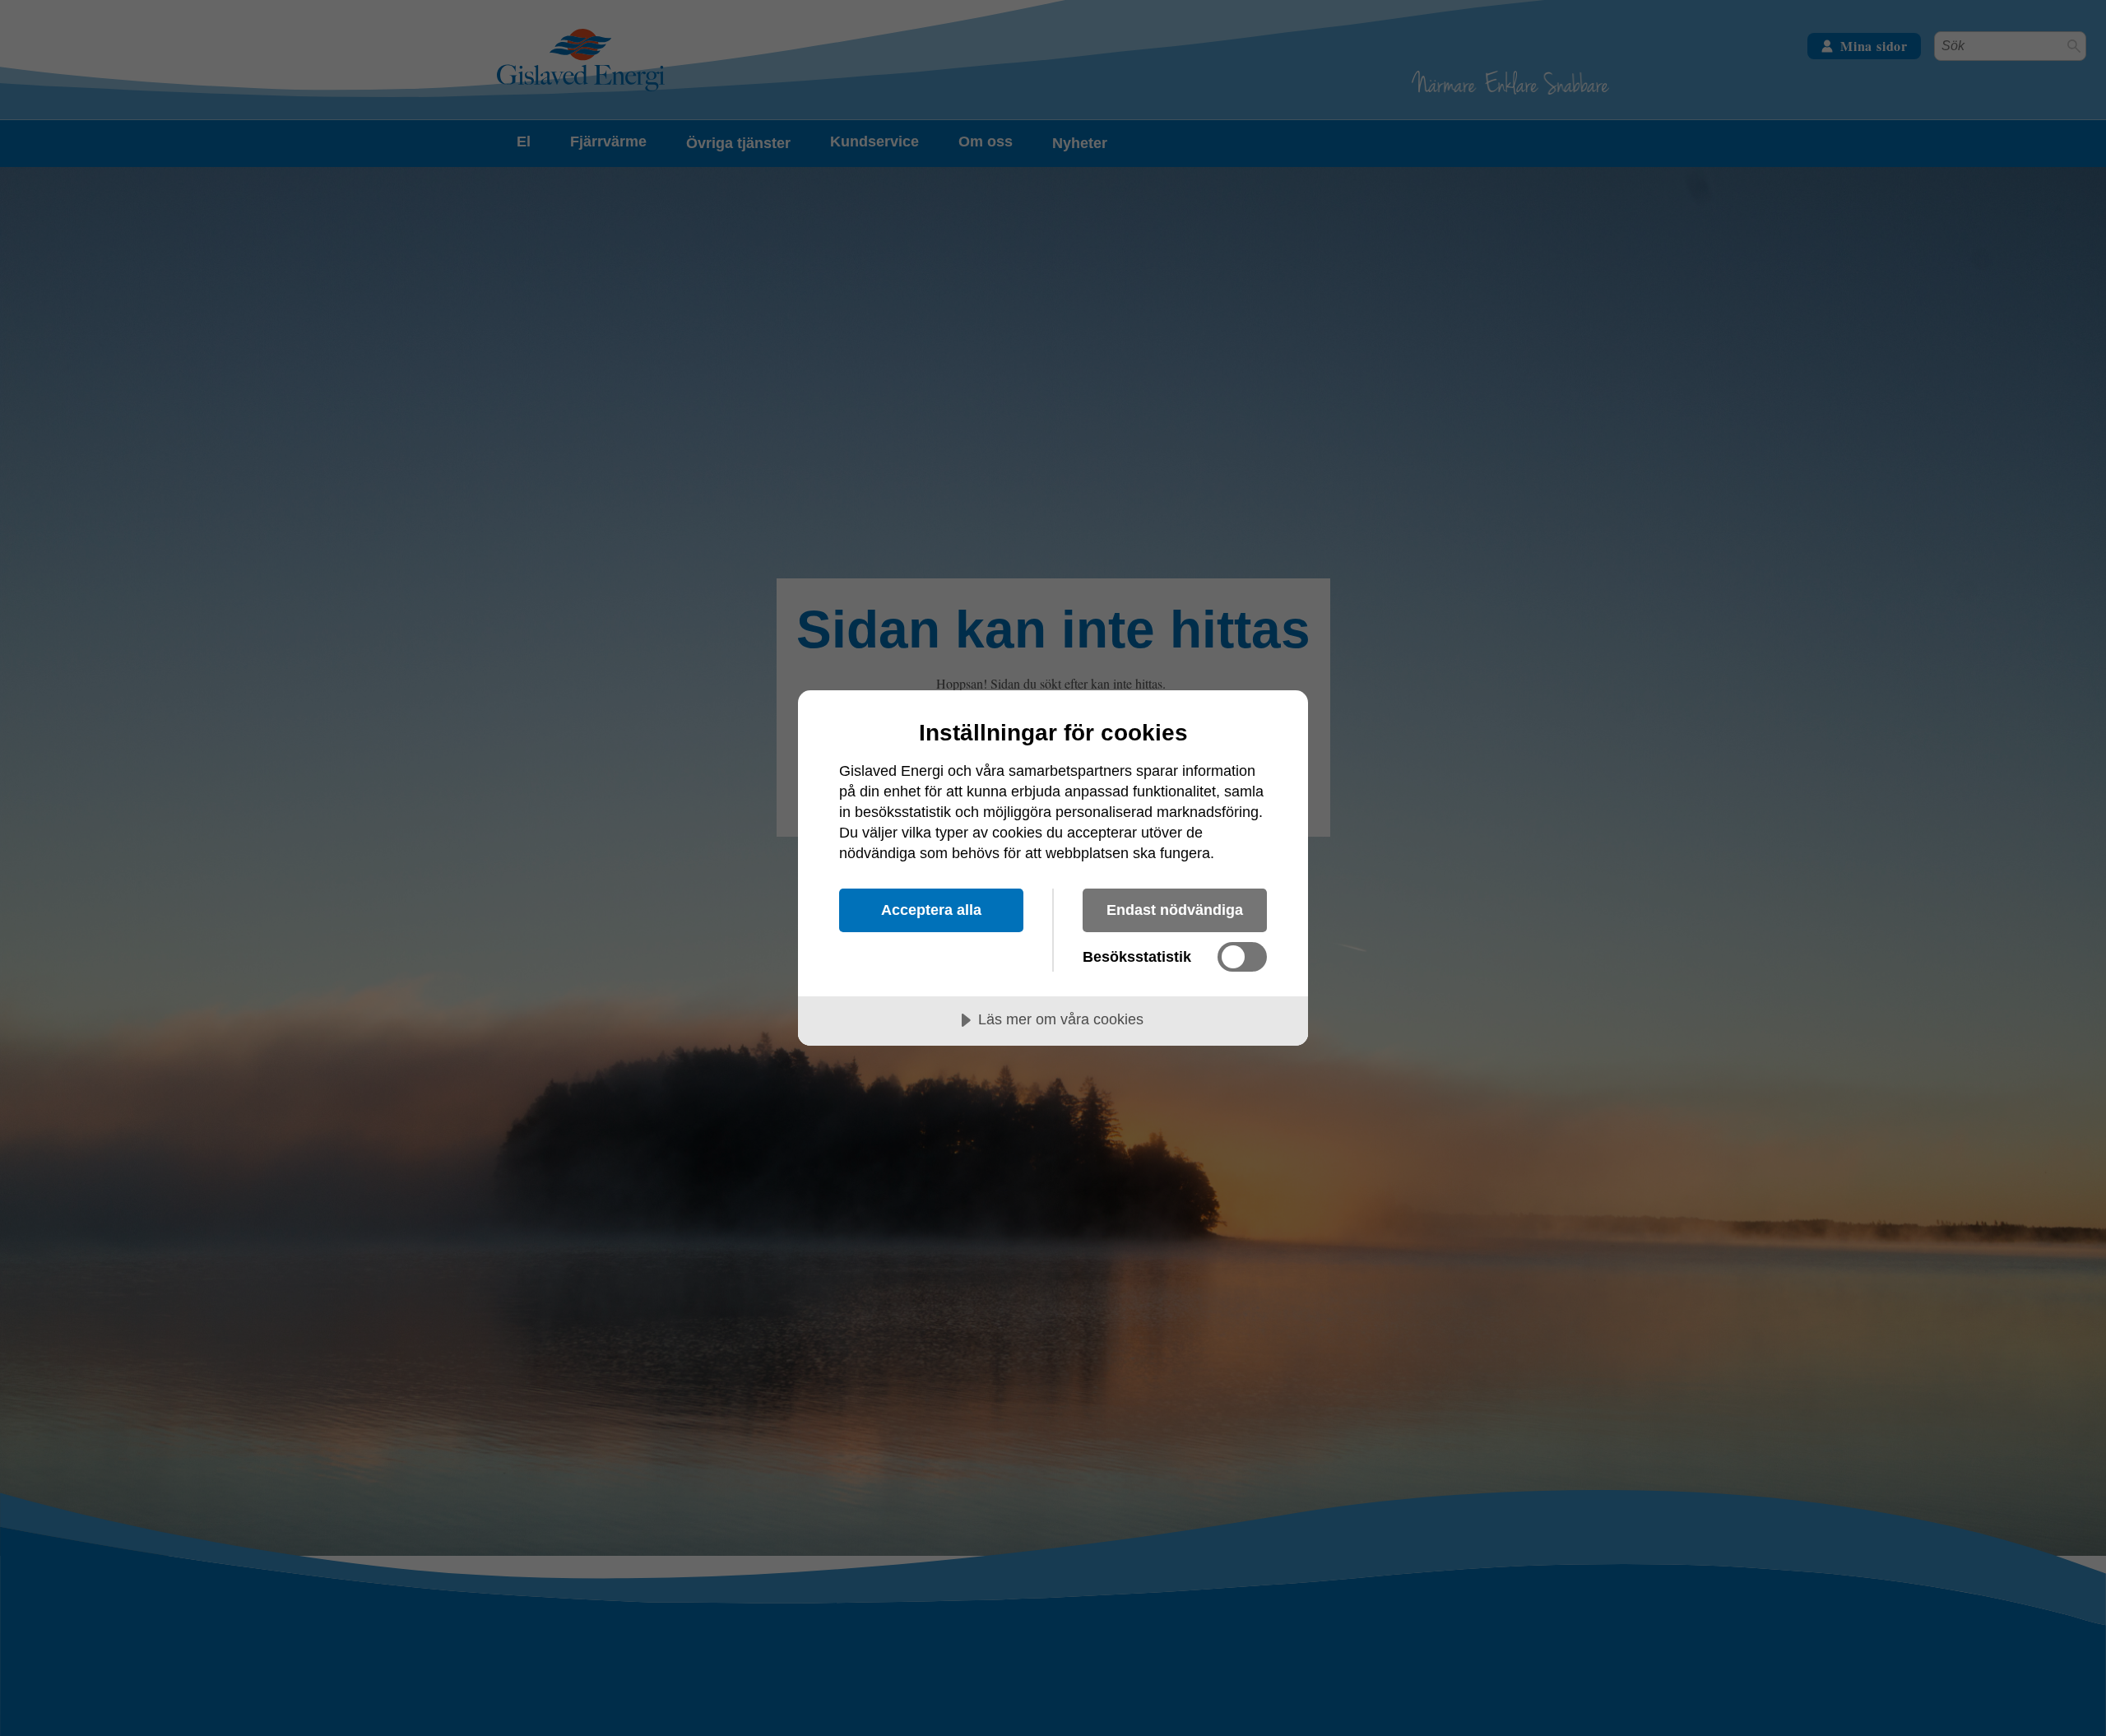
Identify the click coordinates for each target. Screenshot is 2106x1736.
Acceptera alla (931, 910)
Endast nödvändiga (1175, 910)
